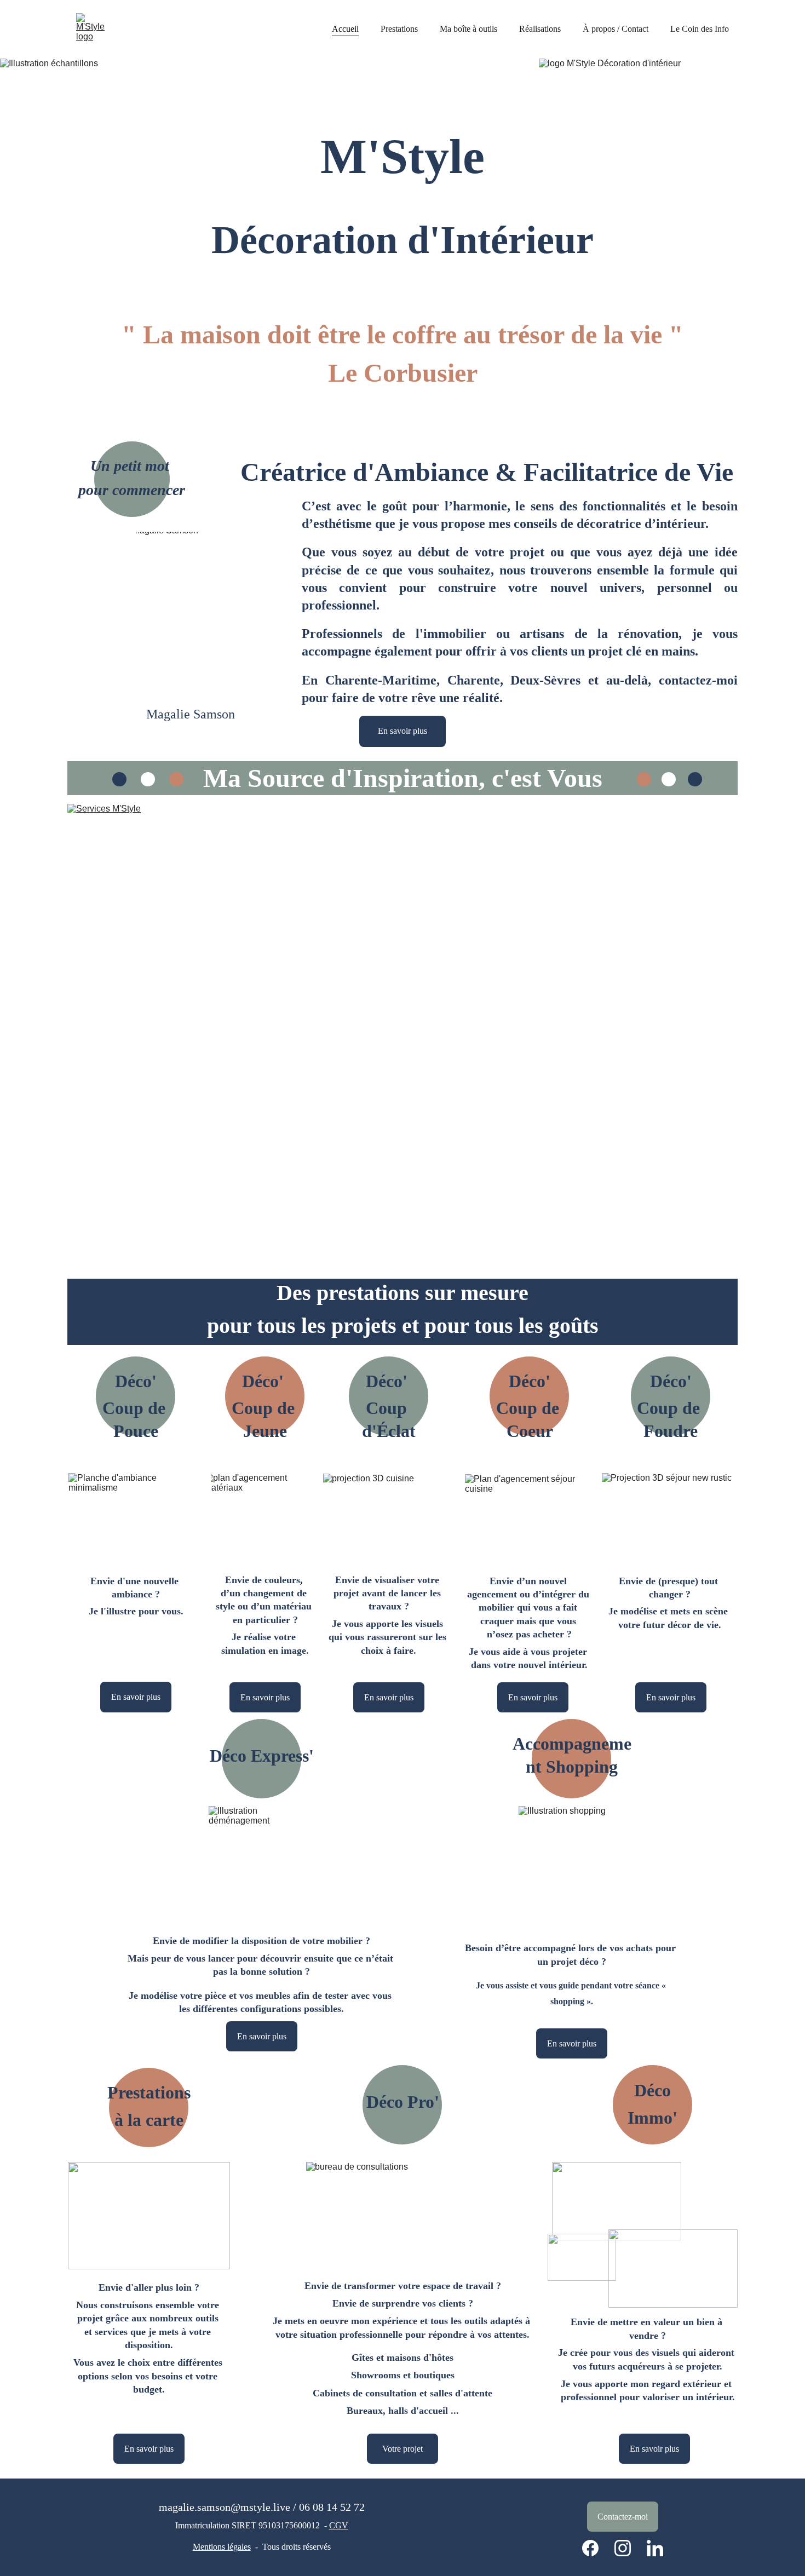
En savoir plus (403, 731)
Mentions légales (222, 2547)
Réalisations (540, 29)
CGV (339, 2525)
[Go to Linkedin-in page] (655, 2548)
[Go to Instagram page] (628, 2548)
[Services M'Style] (403, 1041)
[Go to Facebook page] (596, 2548)
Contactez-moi (623, 2517)
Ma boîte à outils (468, 29)
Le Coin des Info (700, 29)
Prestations (399, 29)
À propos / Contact (616, 29)
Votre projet (403, 2449)
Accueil (345, 29)
